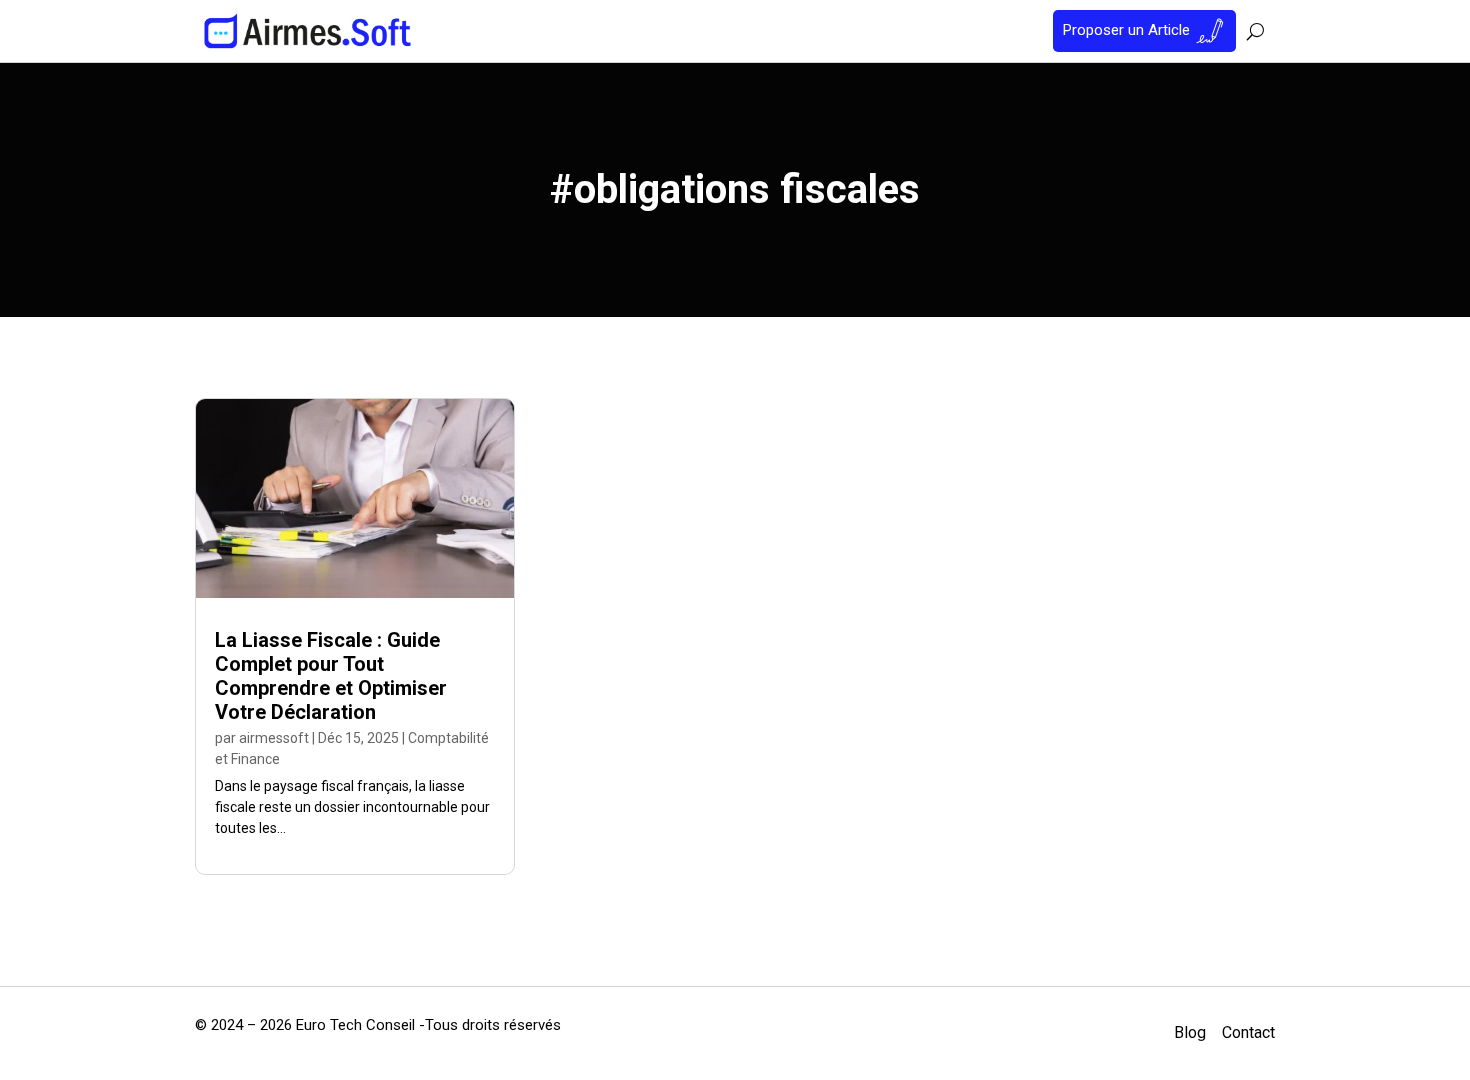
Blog (1190, 1032)
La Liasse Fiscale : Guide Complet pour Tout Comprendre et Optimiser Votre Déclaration (331, 676)
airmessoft (274, 738)
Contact (1248, 1032)
